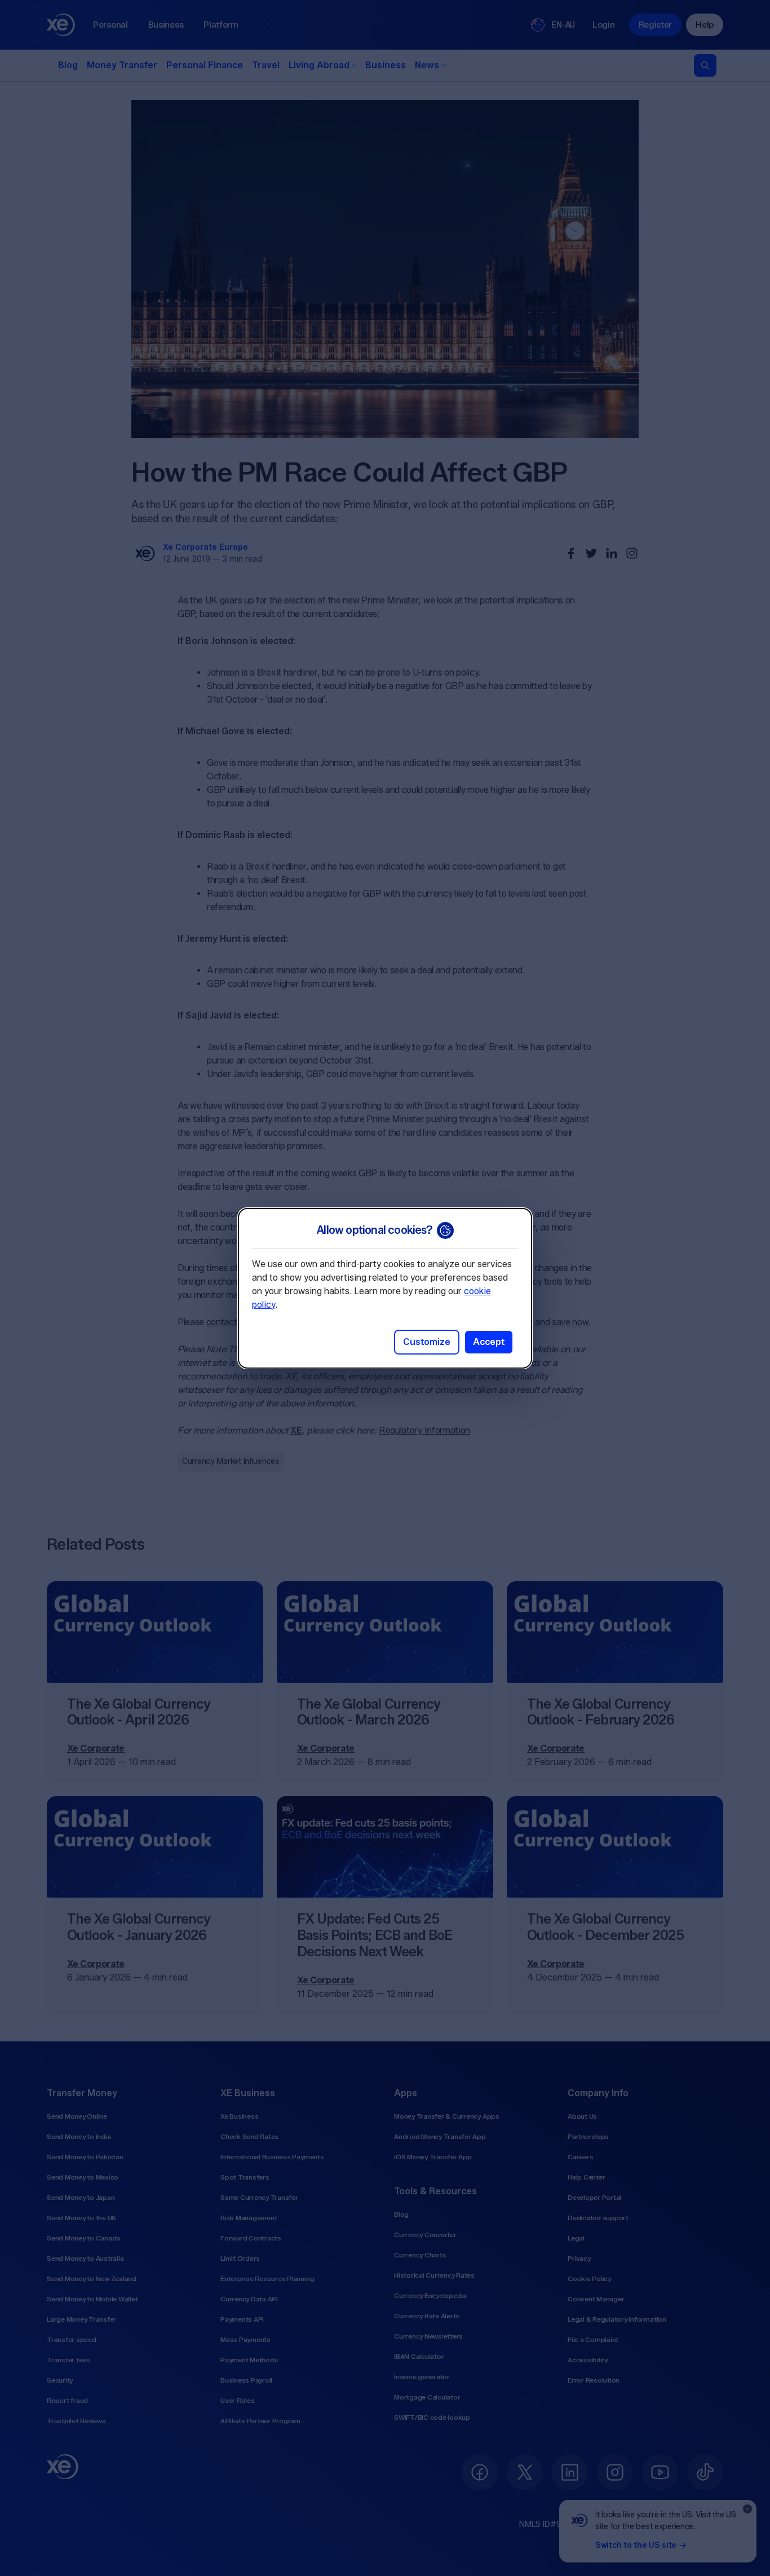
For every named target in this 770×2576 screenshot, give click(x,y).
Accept (489, 1342)
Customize (427, 1342)
